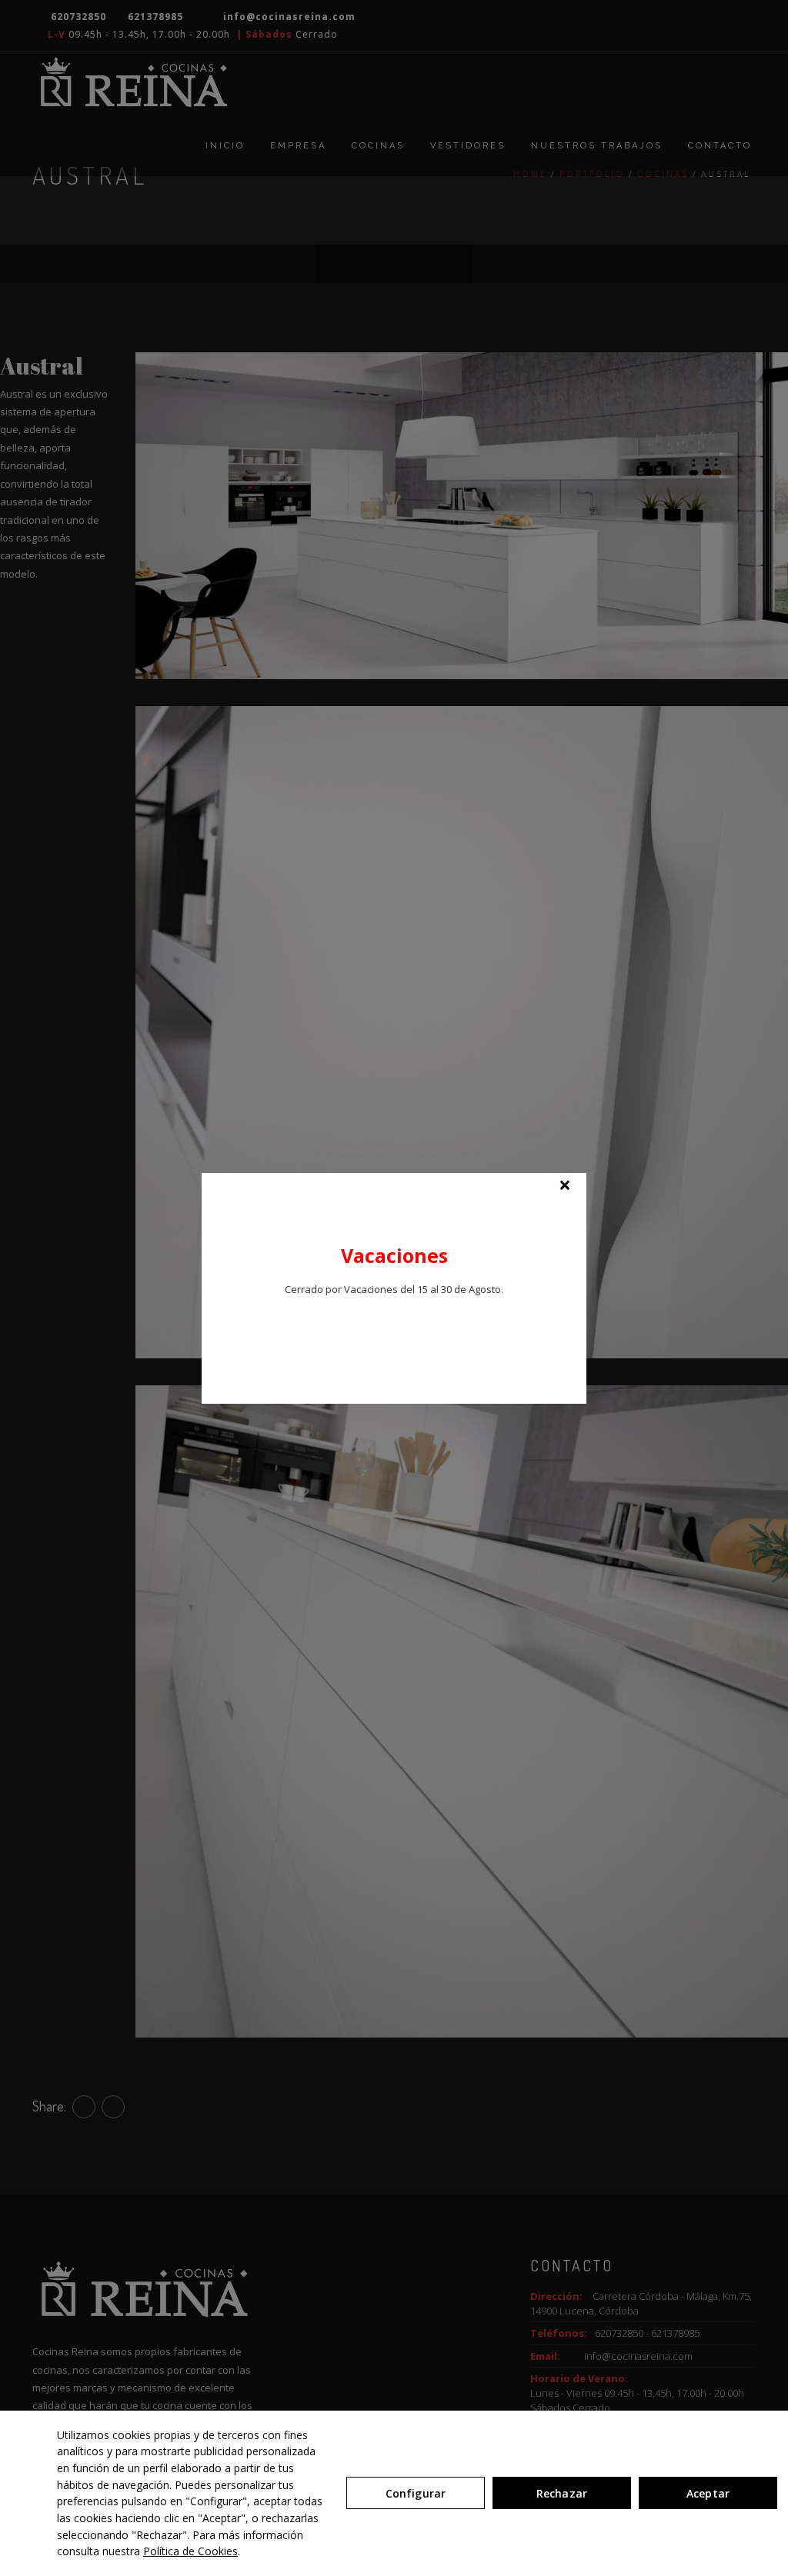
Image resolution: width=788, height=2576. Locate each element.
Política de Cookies (190, 2551)
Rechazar (562, 2493)
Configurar (416, 2493)
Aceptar (708, 2493)
